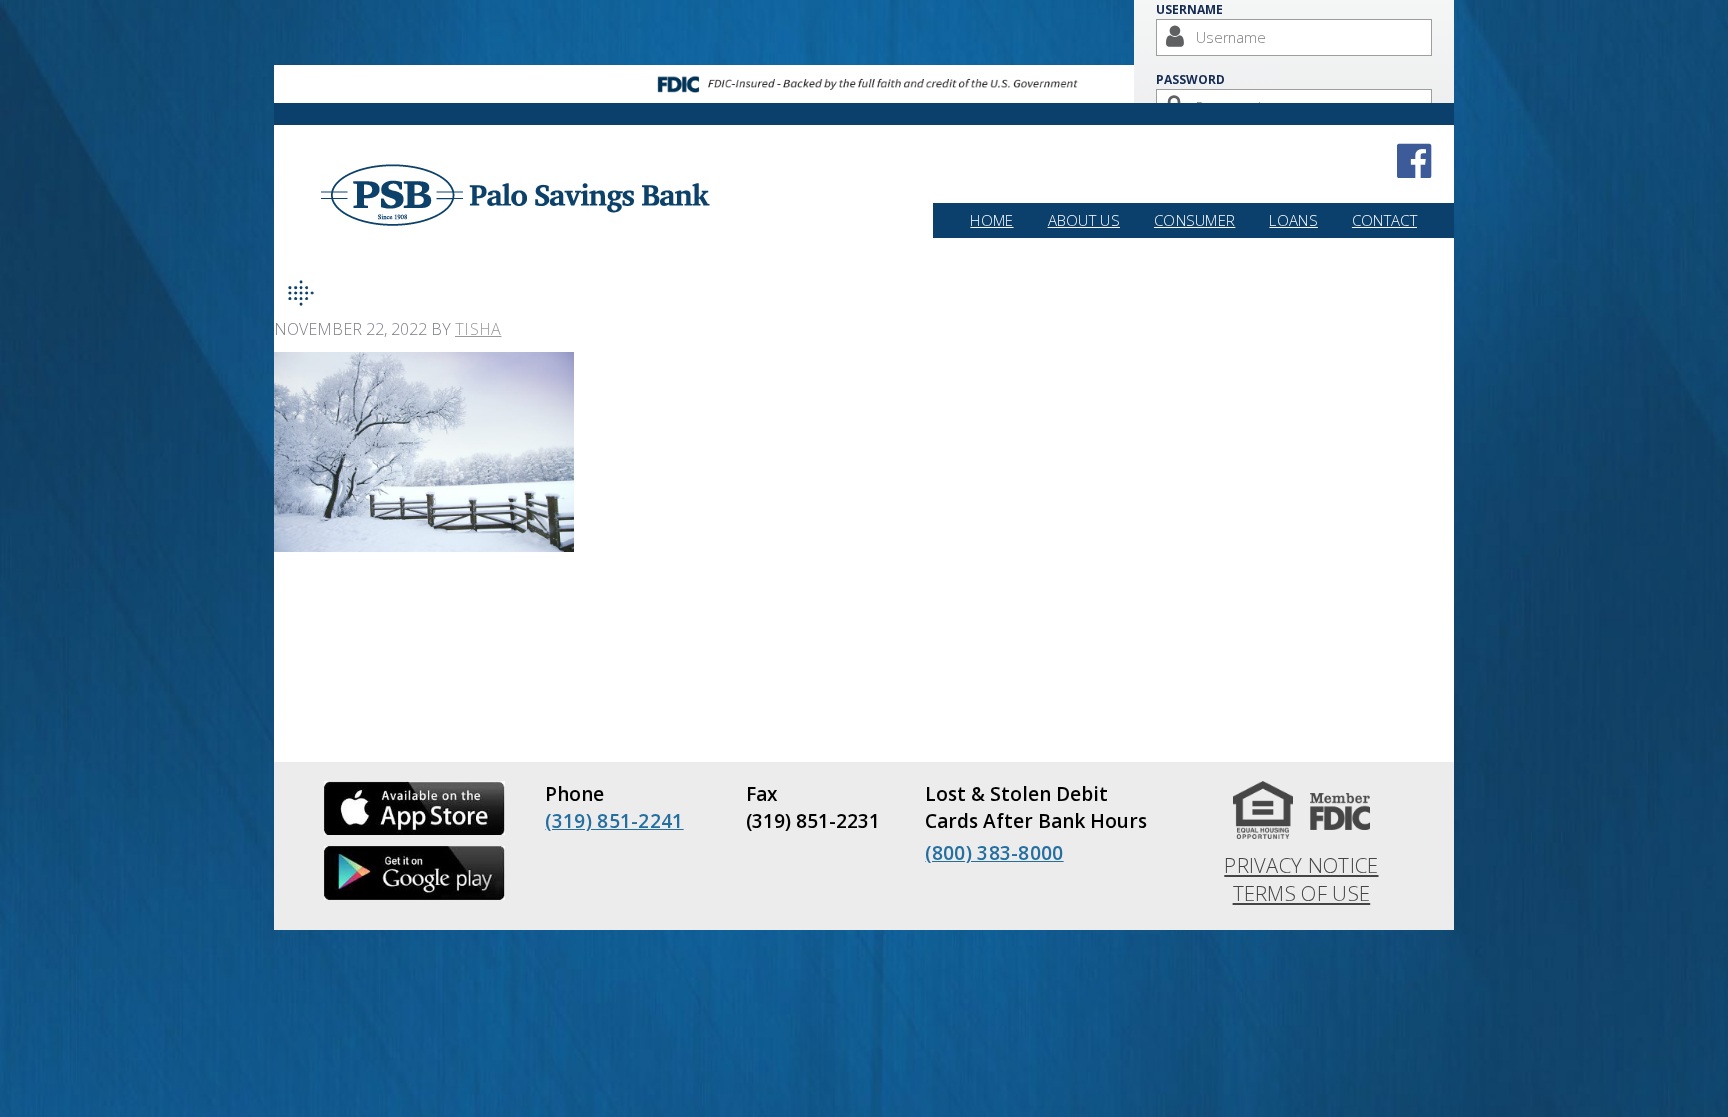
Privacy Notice (1301, 865)
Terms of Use (1302, 893)
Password (1190, 79)
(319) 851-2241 (614, 821)
